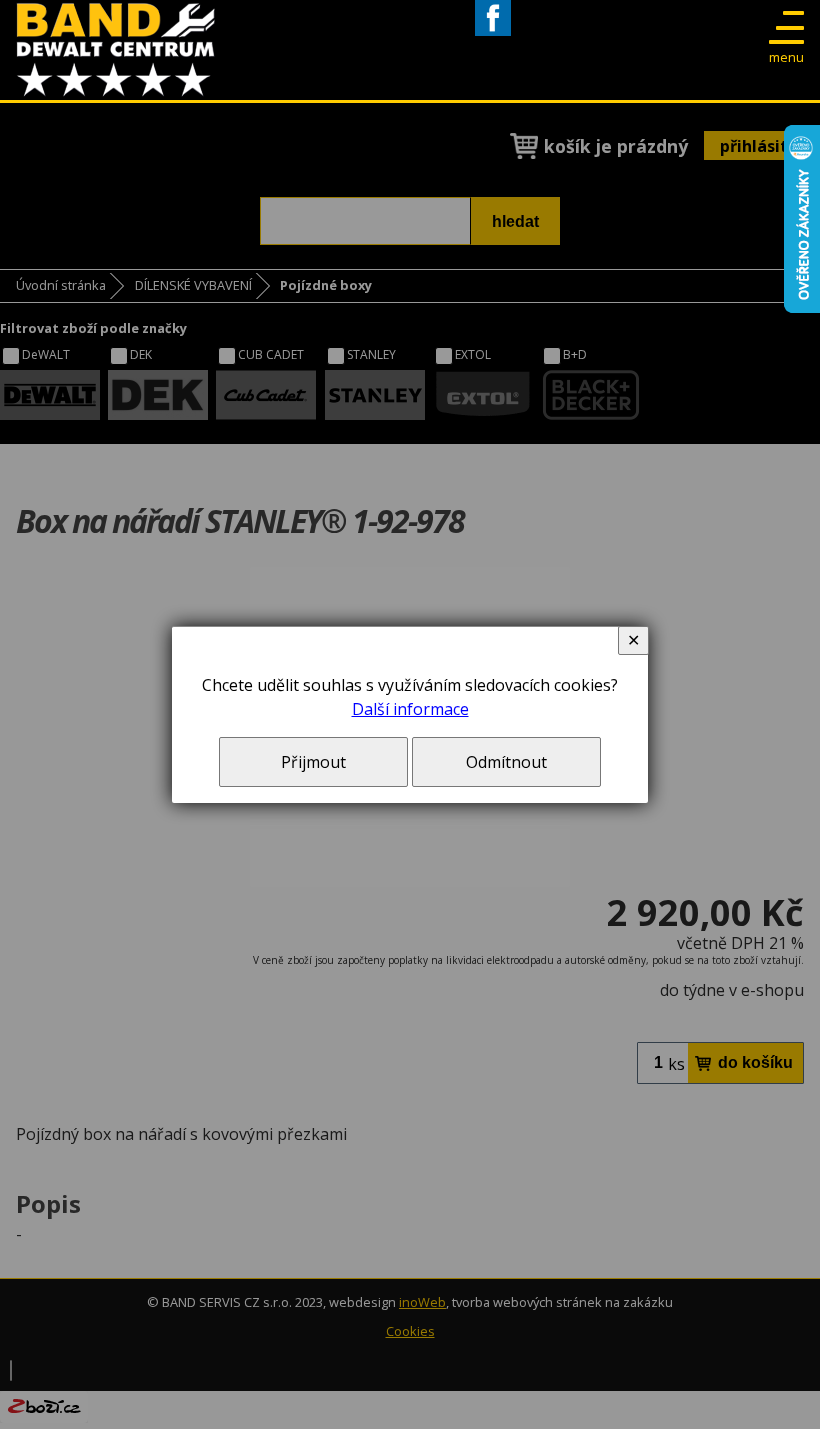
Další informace (410, 709)
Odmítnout (506, 762)
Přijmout (313, 762)
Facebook (493, 35)
